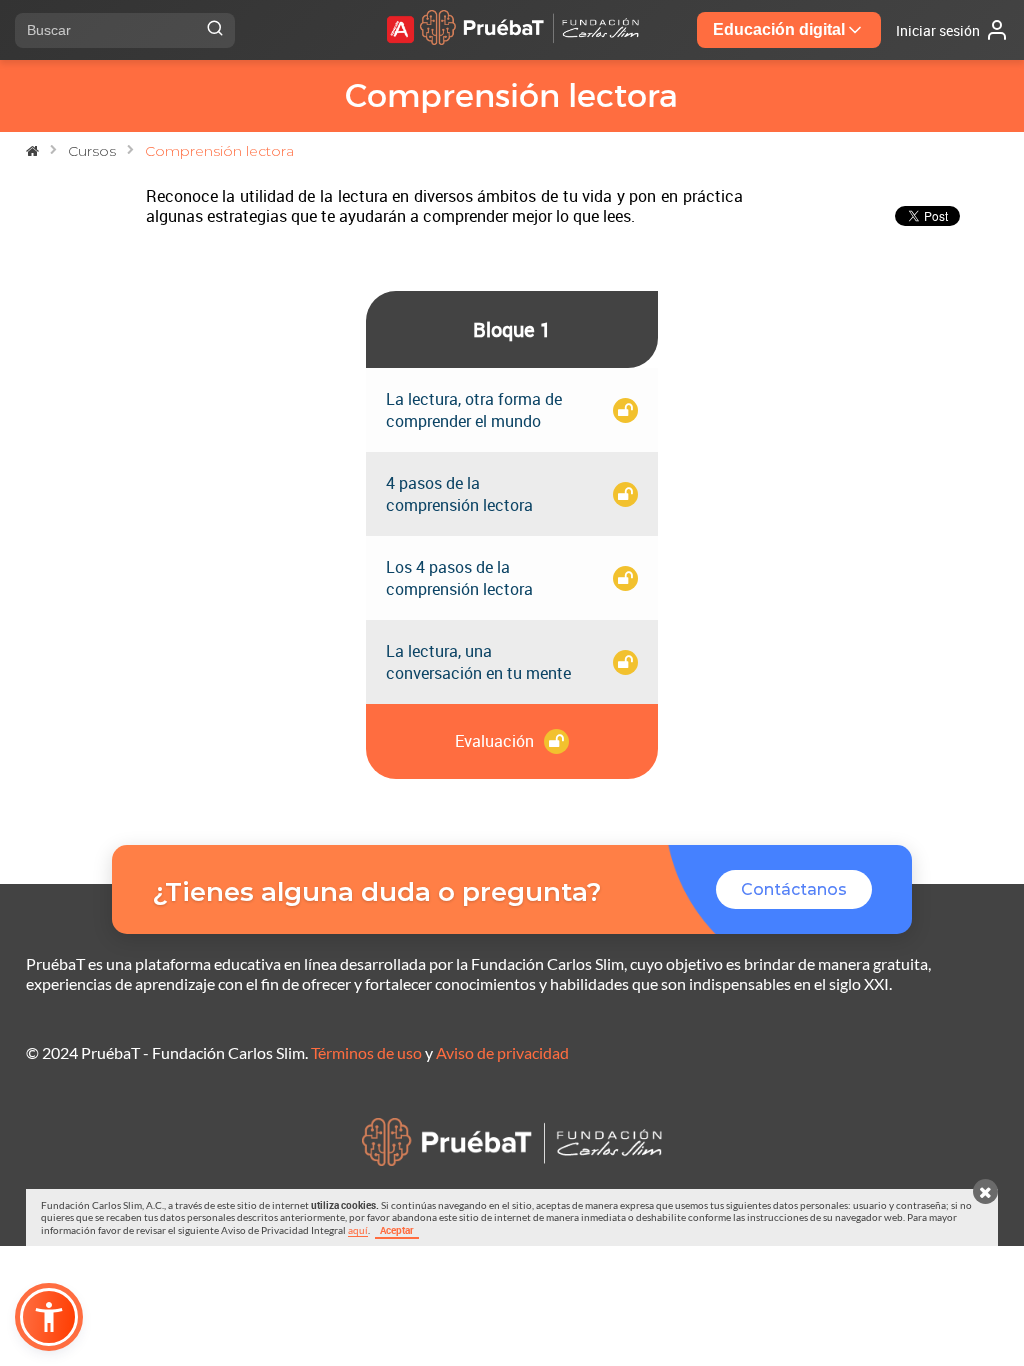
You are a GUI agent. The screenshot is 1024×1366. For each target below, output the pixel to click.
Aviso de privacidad (502, 1052)
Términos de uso (366, 1052)
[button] (49, 1317)
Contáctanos (794, 889)
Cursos (92, 151)
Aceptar (397, 1230)
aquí (358, 1230)
